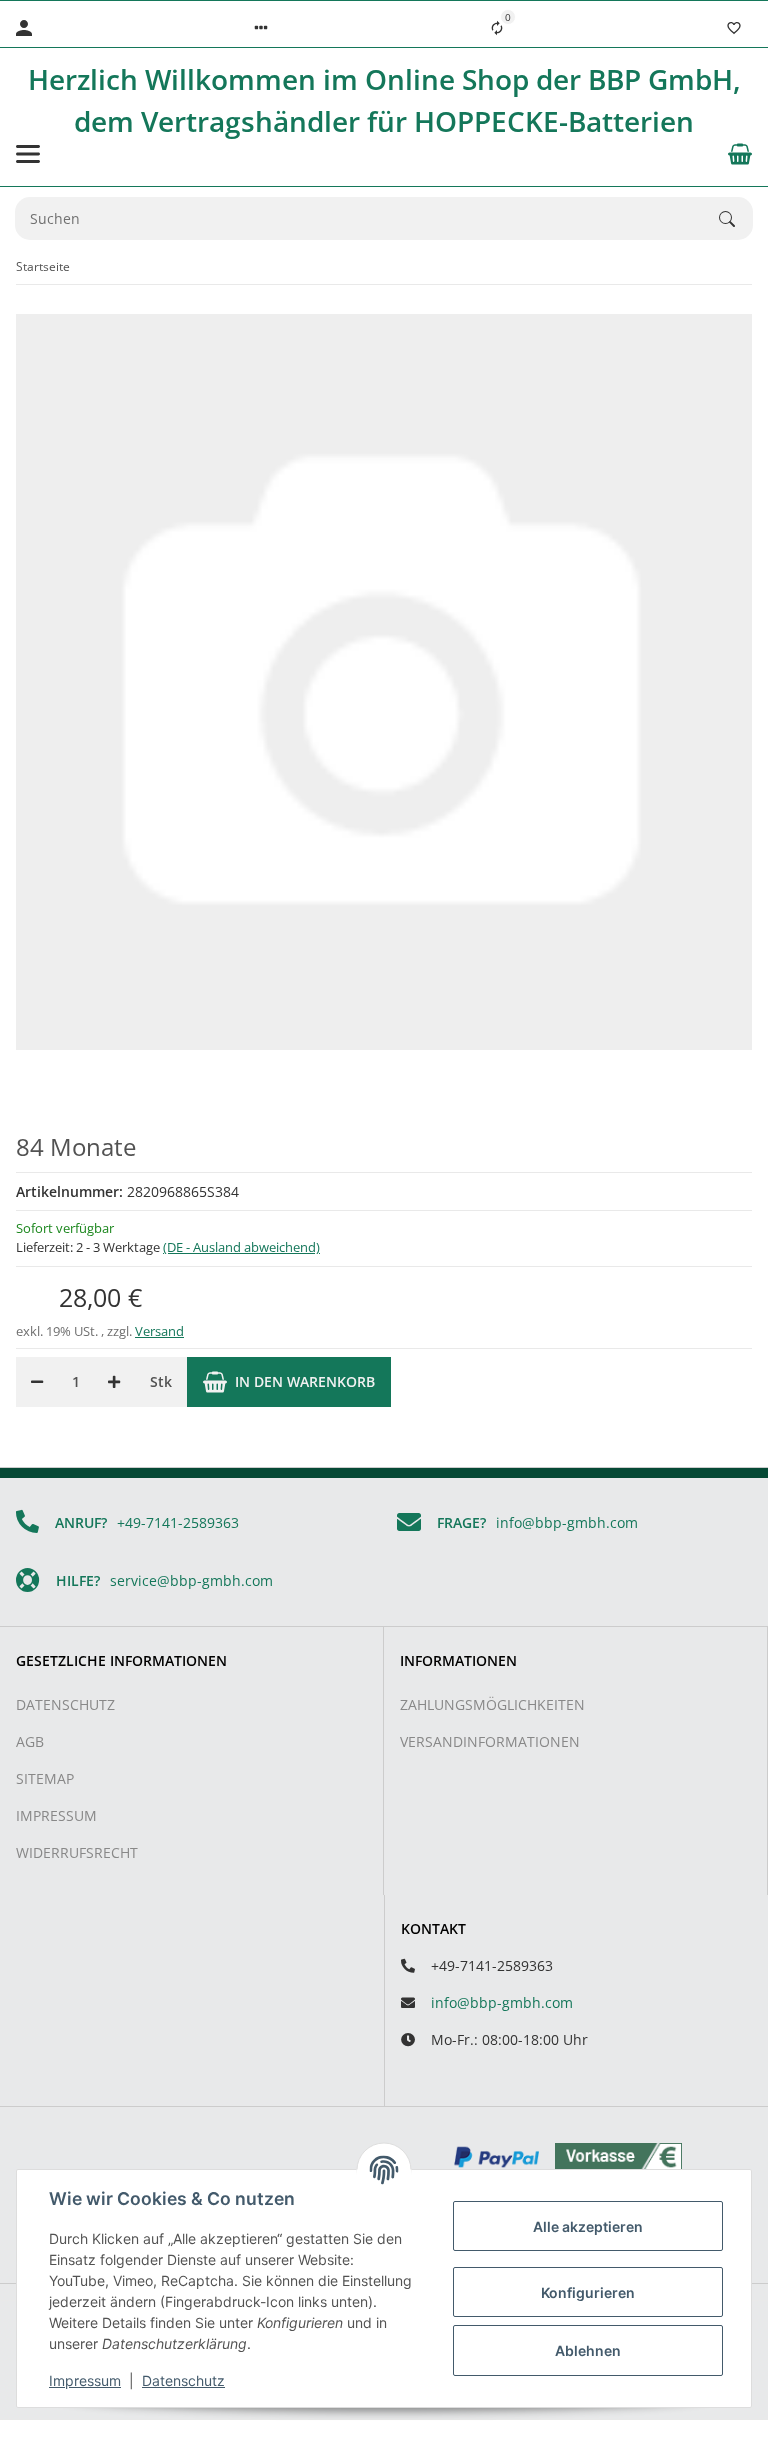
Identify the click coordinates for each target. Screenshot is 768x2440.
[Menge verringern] (37, 1382)
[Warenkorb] (740, 154)
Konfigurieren (588, 2292)
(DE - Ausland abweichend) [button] (241, 1247)
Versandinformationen (490, 1741)
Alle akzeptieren (588, 2226)
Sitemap (45, 1778)
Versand (159, 1331)
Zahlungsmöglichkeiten (492, 1704)
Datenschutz (65, 1704)
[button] (261, 28)
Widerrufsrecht (77, 1852)
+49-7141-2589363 (178, 1522)
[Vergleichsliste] (497, 28)
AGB (30, 1741)
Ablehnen (588, 2350)
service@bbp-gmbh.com (191, 1580)
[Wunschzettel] (734, 28)
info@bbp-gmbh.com (567, 1522)
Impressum (56, 1815)
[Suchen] (736, 219)
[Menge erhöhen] (114, 1382)
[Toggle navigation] (28, 154)
